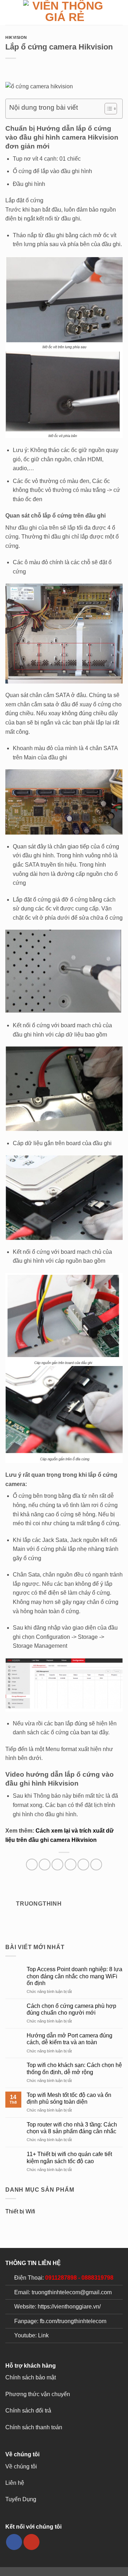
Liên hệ (15, 2483)
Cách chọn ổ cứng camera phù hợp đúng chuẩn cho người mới (71, 2009)
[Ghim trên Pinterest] (83, 1865)
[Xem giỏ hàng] (119, 12)
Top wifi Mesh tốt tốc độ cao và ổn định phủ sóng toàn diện (69, 2098)
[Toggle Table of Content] (107, 109)
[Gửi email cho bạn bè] (71, 1865)
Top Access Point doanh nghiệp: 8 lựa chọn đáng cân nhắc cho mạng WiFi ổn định (74, 1976)
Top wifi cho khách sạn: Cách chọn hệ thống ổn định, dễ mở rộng (74, 2068)
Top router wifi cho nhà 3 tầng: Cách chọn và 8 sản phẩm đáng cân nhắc (72, 2128)
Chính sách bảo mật (31, 2377)
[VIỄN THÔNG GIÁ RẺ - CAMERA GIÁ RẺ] (65, 12)
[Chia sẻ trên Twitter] (57, 1865)
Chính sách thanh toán (34, 2427)
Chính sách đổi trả (28, 2411)
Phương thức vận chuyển (38, 2394)
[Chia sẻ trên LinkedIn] (96, 1865)
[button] (10, 12)
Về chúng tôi (21, 2466)
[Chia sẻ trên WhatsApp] (32, 1865)
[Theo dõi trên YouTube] (31, 2542)
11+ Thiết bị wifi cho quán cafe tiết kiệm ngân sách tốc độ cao (69, 2157)
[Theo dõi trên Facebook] (14, 2542)
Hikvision (16, 37)
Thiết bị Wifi (20, 2211)
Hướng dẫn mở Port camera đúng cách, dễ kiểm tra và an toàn (70, 2039)
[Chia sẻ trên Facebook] (45, 1865)
